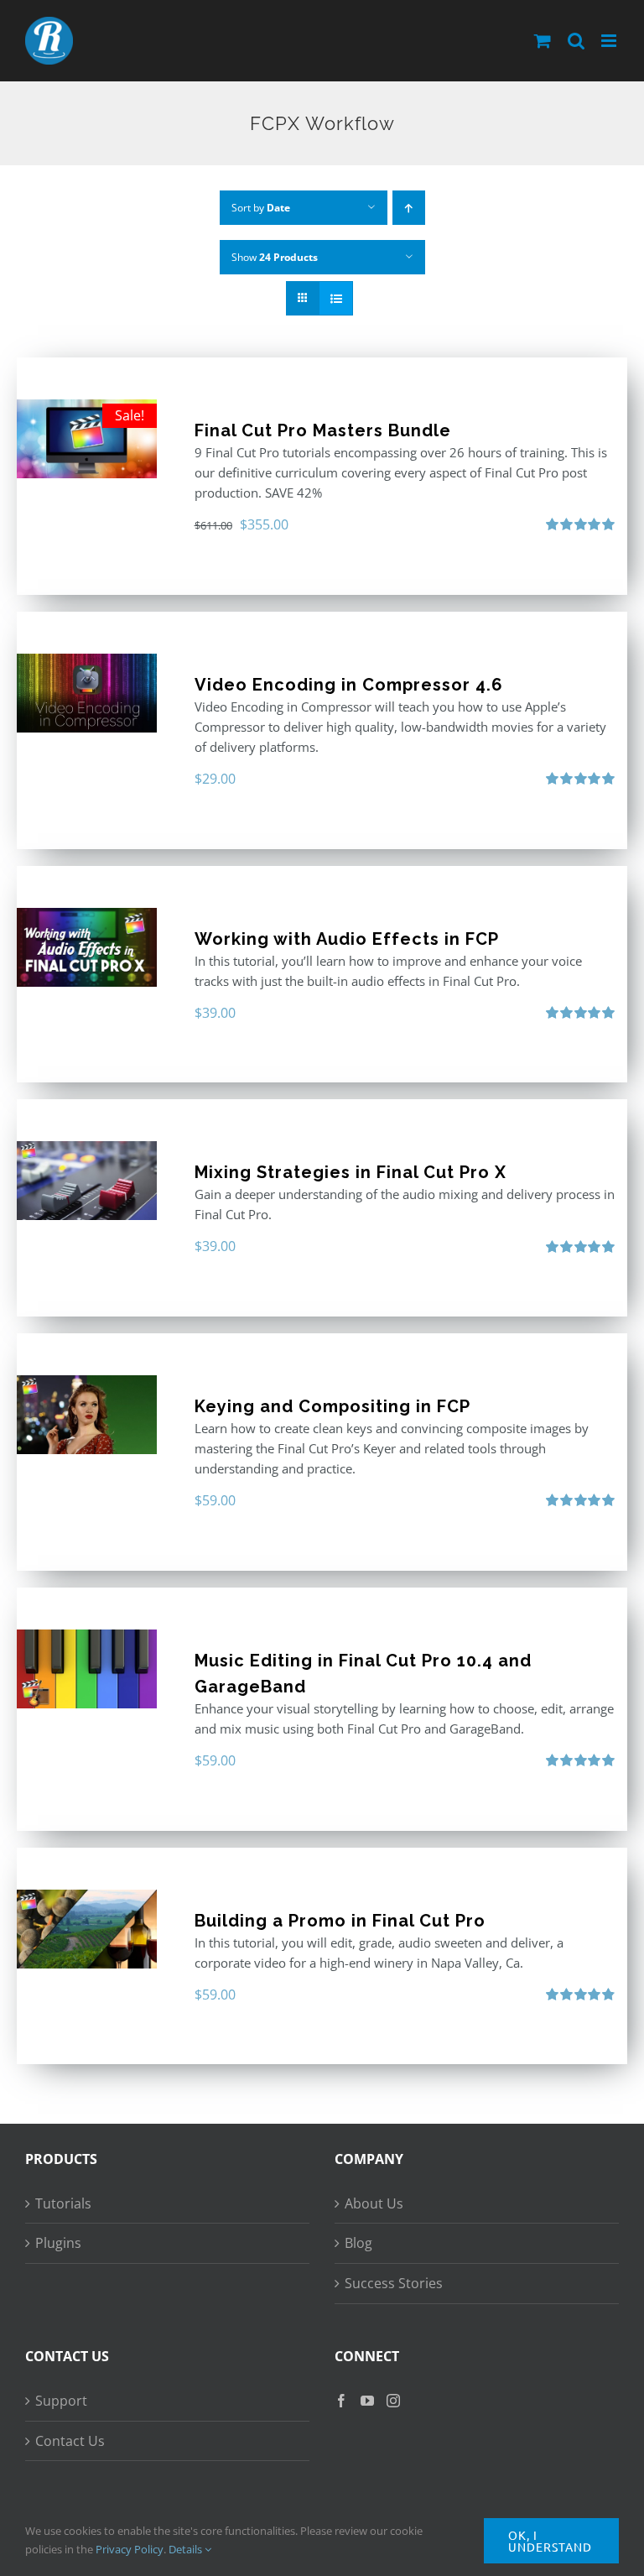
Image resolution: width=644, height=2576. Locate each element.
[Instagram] (393, 2401)
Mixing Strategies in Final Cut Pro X (351, 1172)
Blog (358, 2243)
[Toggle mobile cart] (543, 41)
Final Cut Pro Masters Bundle (323, 430)
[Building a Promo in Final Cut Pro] (87, 1929)
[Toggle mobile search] (576, 41)
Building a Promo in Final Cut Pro (340, 1921)
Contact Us (70, 2441)
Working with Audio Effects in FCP (347, 939)
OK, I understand (550, 2541)
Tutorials (63, 2203)
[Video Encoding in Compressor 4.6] (87, 693)
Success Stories (394, 2283)
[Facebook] (341, 2401)
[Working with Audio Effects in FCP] (87, 947)
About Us (374, 2203)
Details (187, 2549)
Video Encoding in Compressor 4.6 (349, 685)
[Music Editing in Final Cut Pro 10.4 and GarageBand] (87, 1669)
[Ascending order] (409, 208)
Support (61, 2401)
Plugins (58, 2243)
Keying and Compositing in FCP (332, 1406)
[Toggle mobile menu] (610, 41)
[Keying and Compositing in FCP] (87, 1415)
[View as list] (336, 298)
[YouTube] (367, 2401)
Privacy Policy (130, 2549)
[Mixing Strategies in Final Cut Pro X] (87, 1181)
